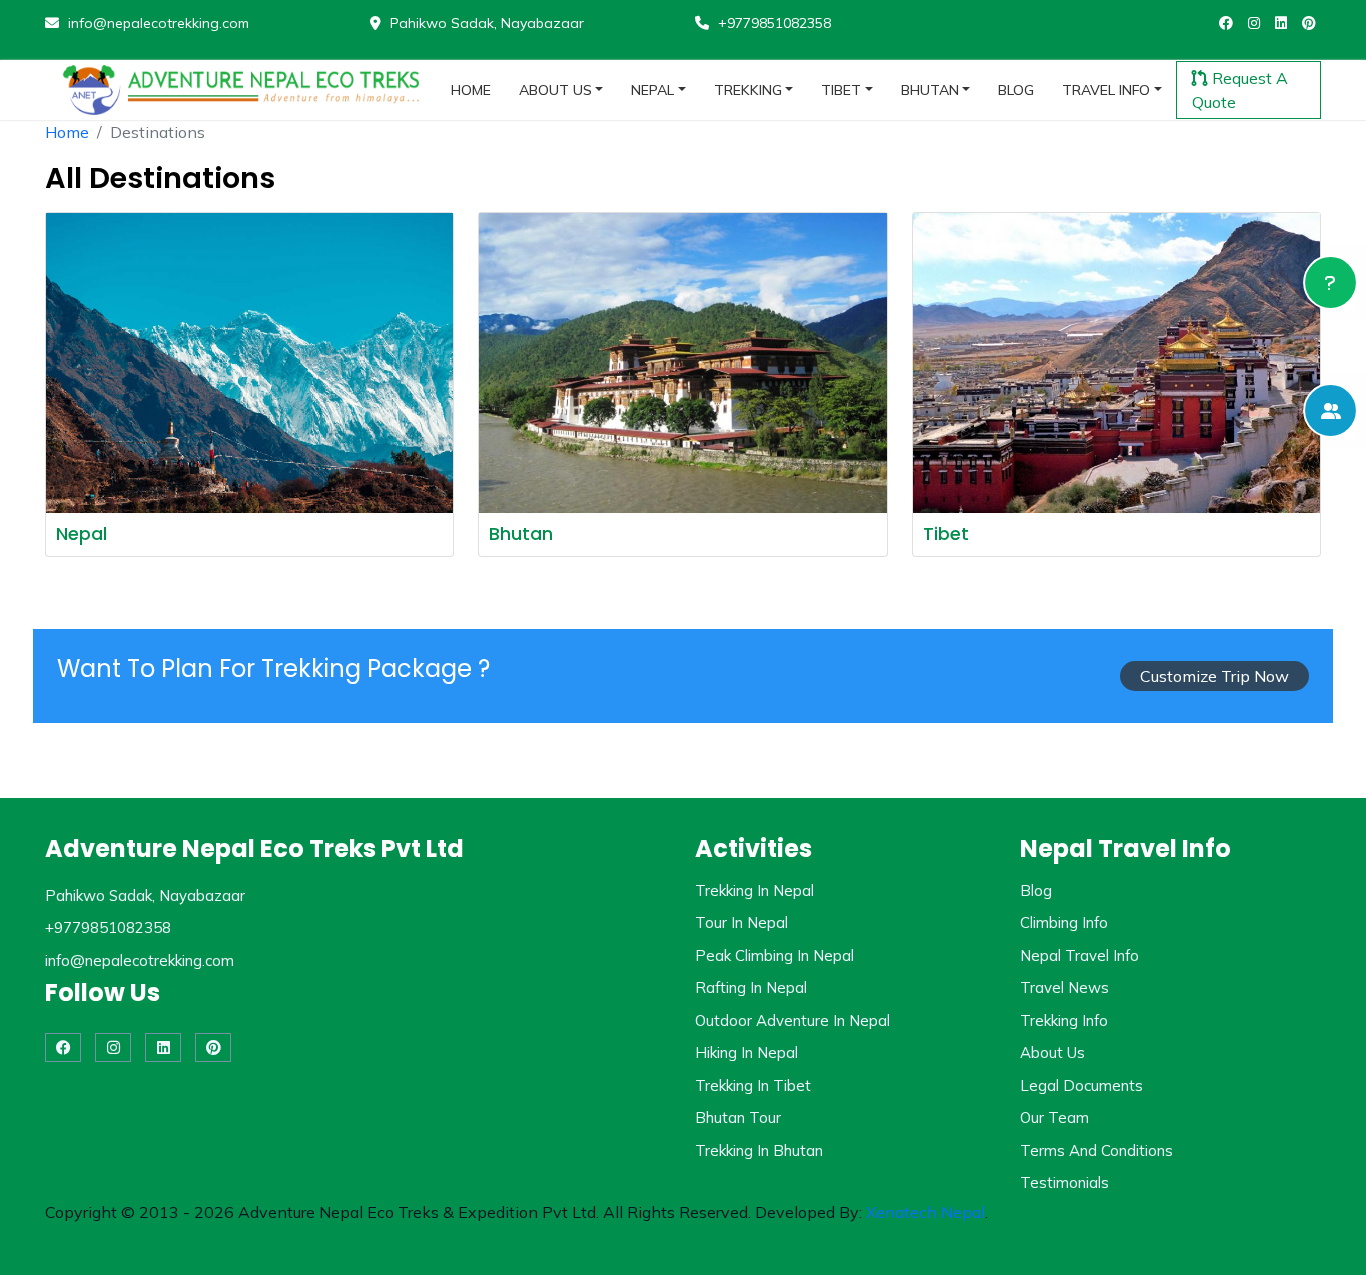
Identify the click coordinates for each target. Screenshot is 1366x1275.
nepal (652, 90)
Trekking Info (1064, 1020)
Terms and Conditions (1096, 1150)
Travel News (1064, 987)
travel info (1106, 90)
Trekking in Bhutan (759, 1150)
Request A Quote (1240, 90)
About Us (1052, 1052)
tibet (841, 90)
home (471, 90)
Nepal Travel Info (1079, 955)
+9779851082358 (772, 23)
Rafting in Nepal (751, 987)
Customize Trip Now (1214, 676)
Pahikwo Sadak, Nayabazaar (485, 23)
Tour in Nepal (741, 922)
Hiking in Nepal (746, 1052)
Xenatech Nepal (925, 1212)
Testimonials (1064, 1182)
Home (67, 132)
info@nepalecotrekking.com (156, 23)
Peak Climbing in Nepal (774, 955)
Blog (1036, 890)
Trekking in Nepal (754, 890)
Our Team (1054, 1117)
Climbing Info (1064, 922)
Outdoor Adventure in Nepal (792, 1020)
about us (555, 90)
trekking (748, 90)
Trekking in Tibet (753, 1085)
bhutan (930, 90)
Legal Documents (1081, 1085)
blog (1016, 90)
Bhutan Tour (738, 1117)
